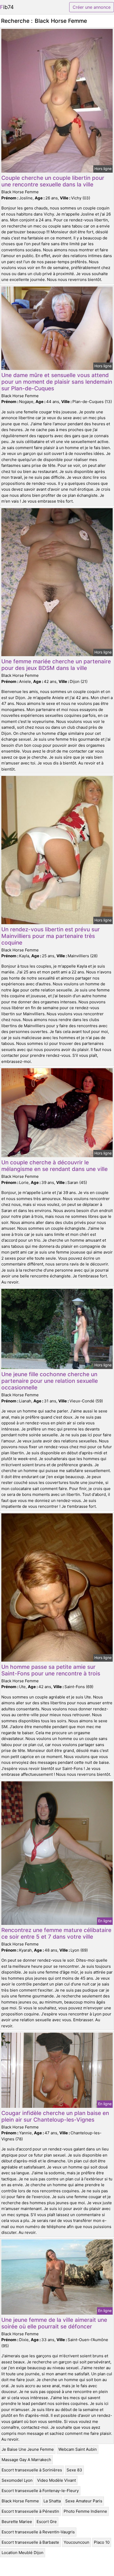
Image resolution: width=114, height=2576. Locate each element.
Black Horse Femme (20, 2501)
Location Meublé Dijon (23, 2553)
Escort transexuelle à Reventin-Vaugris (38, 2532)
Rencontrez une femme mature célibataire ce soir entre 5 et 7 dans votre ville (56, 1933)
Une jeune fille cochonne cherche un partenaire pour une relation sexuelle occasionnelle (50, 1381)
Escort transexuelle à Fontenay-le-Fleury (40, 2491)
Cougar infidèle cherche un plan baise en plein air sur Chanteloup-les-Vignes (55, 2116)
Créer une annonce (92, 7)
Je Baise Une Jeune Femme (28, 2449)
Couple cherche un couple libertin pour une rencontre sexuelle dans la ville (53, 181)
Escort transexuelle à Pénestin (30, 2511)
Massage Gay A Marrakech (26, 2460)
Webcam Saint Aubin (78, 2449)
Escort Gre (47, 2522)
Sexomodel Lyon (17, 2480)
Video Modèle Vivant (56, 2480)
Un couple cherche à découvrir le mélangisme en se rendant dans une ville (54, 1166)
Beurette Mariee (17, 2522)
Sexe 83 (74, 2470)
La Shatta (52, 2501)
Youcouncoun (76, 2542)
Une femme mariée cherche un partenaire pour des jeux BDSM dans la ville (56, 665)
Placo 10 (102, 2542)
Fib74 (7, 7)
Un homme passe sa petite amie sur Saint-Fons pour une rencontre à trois (51, 1670)
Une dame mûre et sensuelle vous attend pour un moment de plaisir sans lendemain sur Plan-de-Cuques (57, 382)
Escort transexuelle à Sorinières (32, 2470)
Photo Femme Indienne (85, 2511)
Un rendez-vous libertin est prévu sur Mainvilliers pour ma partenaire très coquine (51, 936)
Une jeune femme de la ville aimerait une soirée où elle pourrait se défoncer (54, 2323)
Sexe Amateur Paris (84, 2501)
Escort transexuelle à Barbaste (30, 2542)
